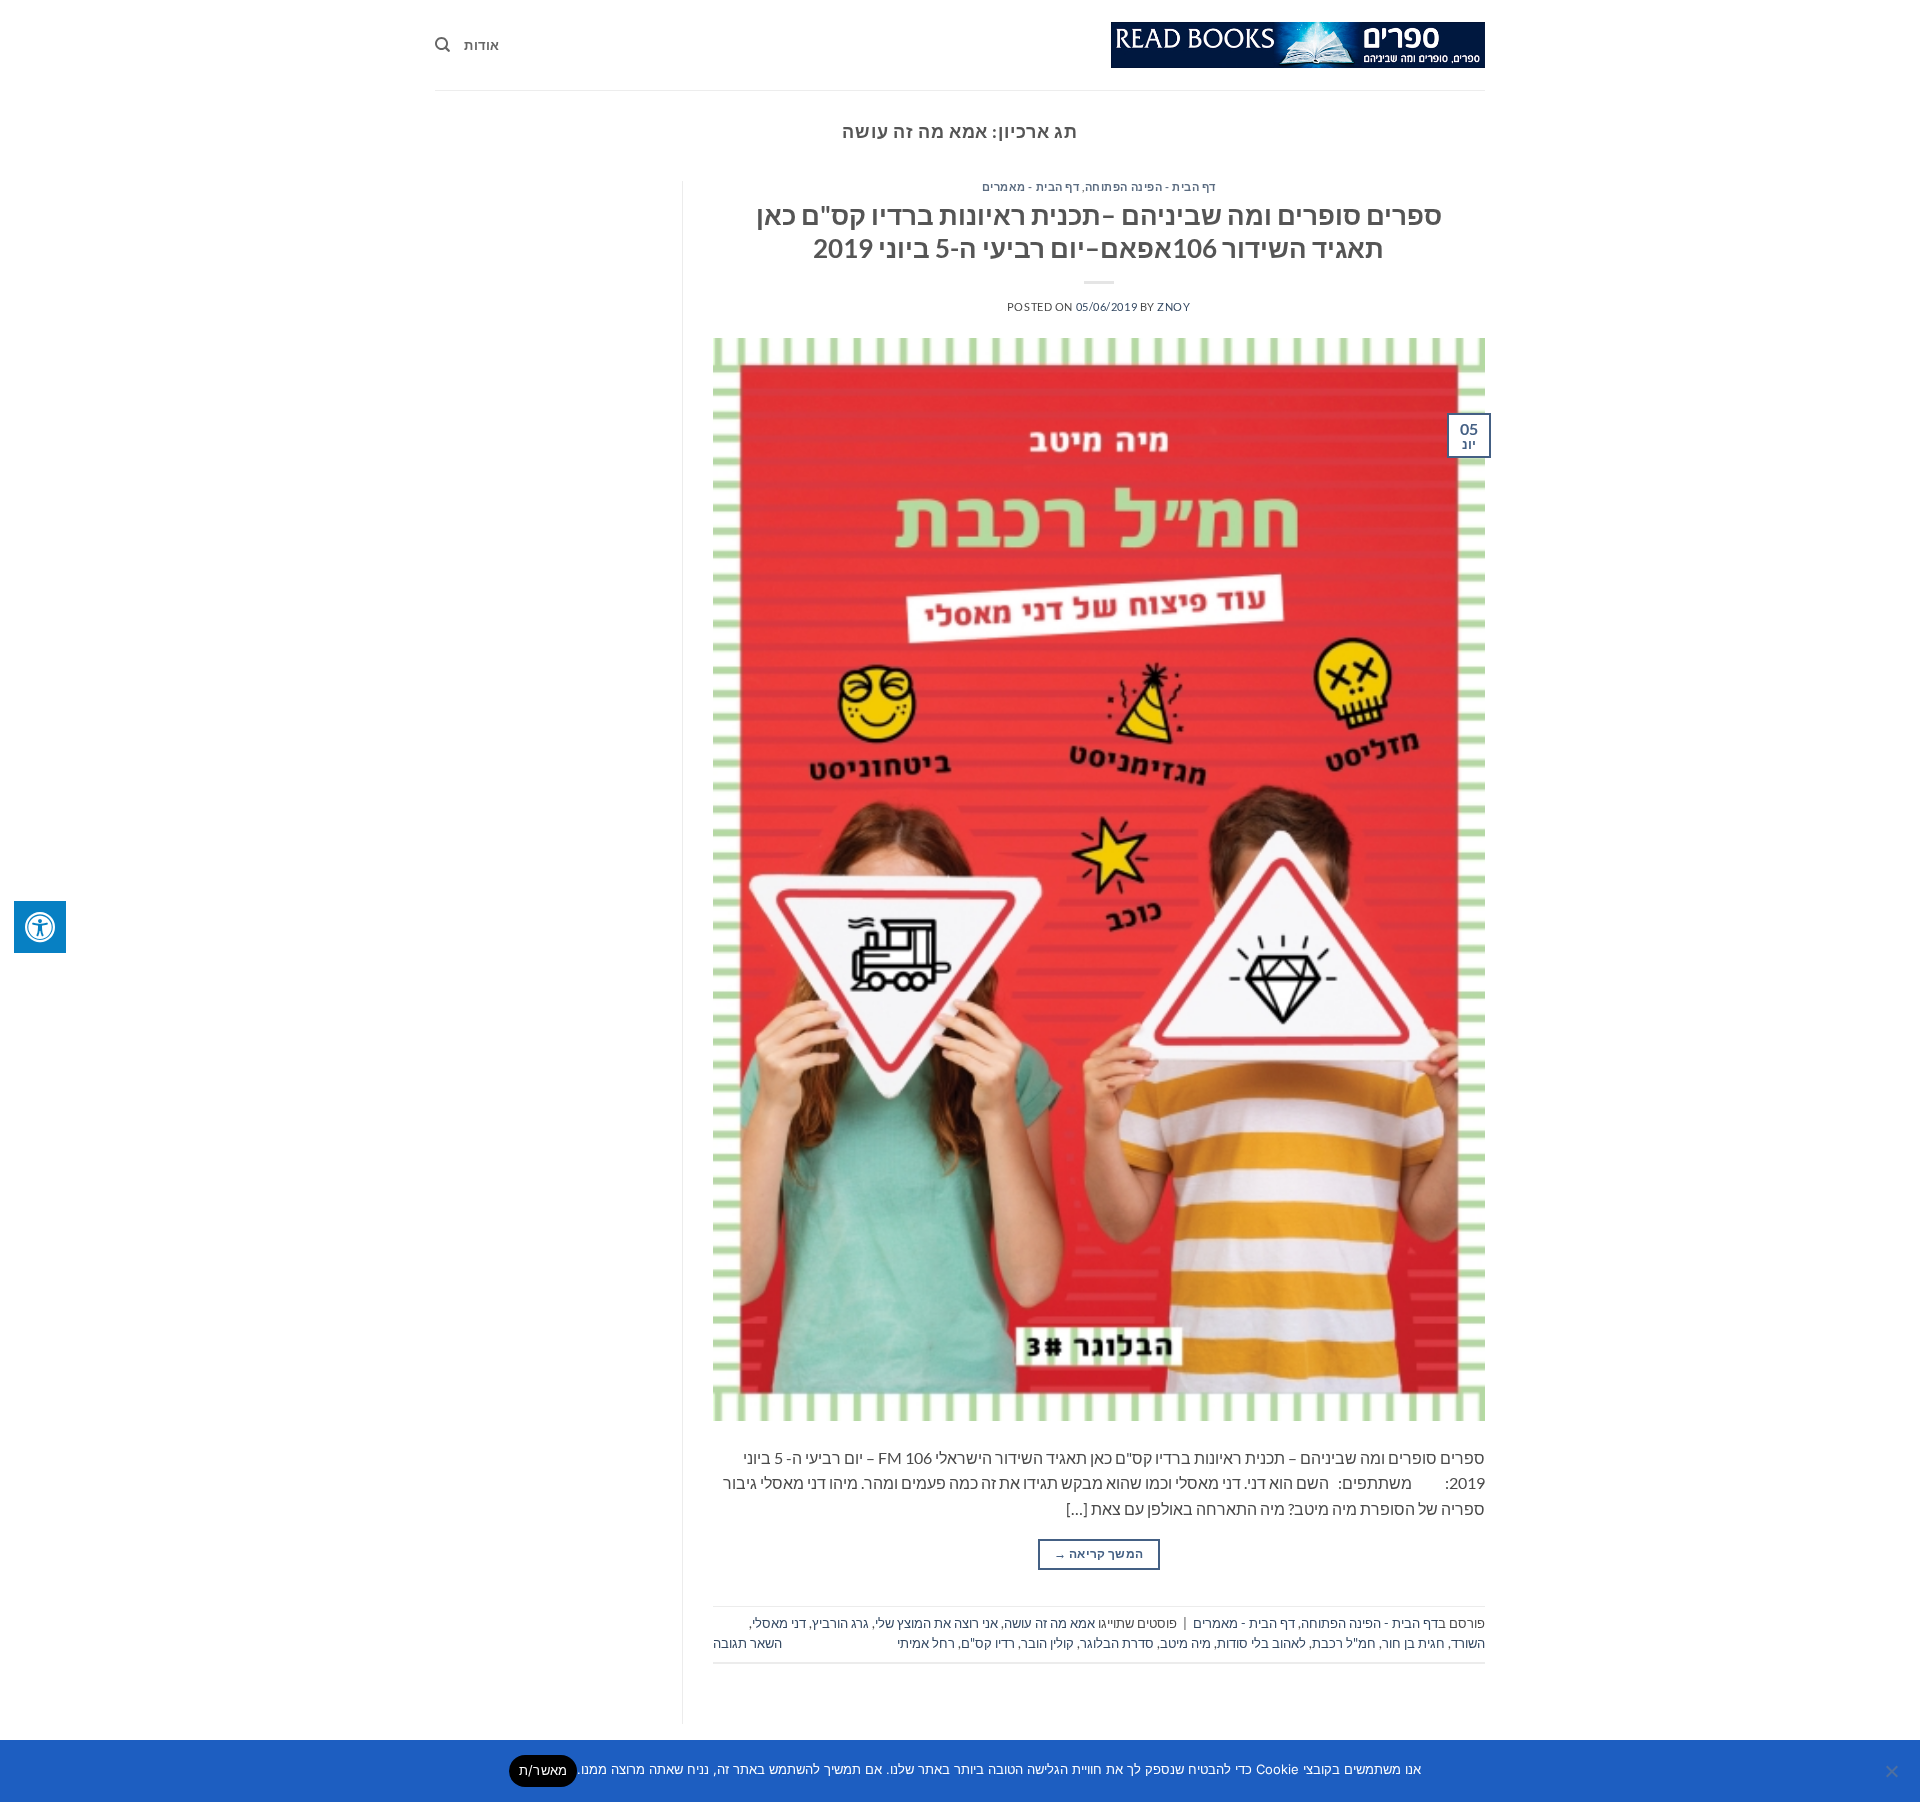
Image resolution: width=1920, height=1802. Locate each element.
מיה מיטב (1185, 1643)
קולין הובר (1047, 1643)
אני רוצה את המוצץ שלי (936, 1623)
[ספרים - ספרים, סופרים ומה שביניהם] (1298, 45)
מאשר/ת (543, 1770)
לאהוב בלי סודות (1261, 1643)
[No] (1893, 1777)
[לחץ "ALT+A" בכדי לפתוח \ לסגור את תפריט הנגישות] (40, 927)
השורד (1468, 1643)
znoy (1173, 306)
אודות (481, 45)
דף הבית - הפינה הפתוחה (1150, 186)
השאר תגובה (747, 1643)
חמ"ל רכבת (1344, 1643)
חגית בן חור (1413, 1643)
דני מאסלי (779, 1623)
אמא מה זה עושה (1049, 1623)
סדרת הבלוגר (1117, 1643)
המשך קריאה (1098, 1553)
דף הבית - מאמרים (1031, 186)
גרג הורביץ (840, 1623)
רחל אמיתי (926, 1643)
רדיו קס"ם (988, 1643)
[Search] (442, 45)
